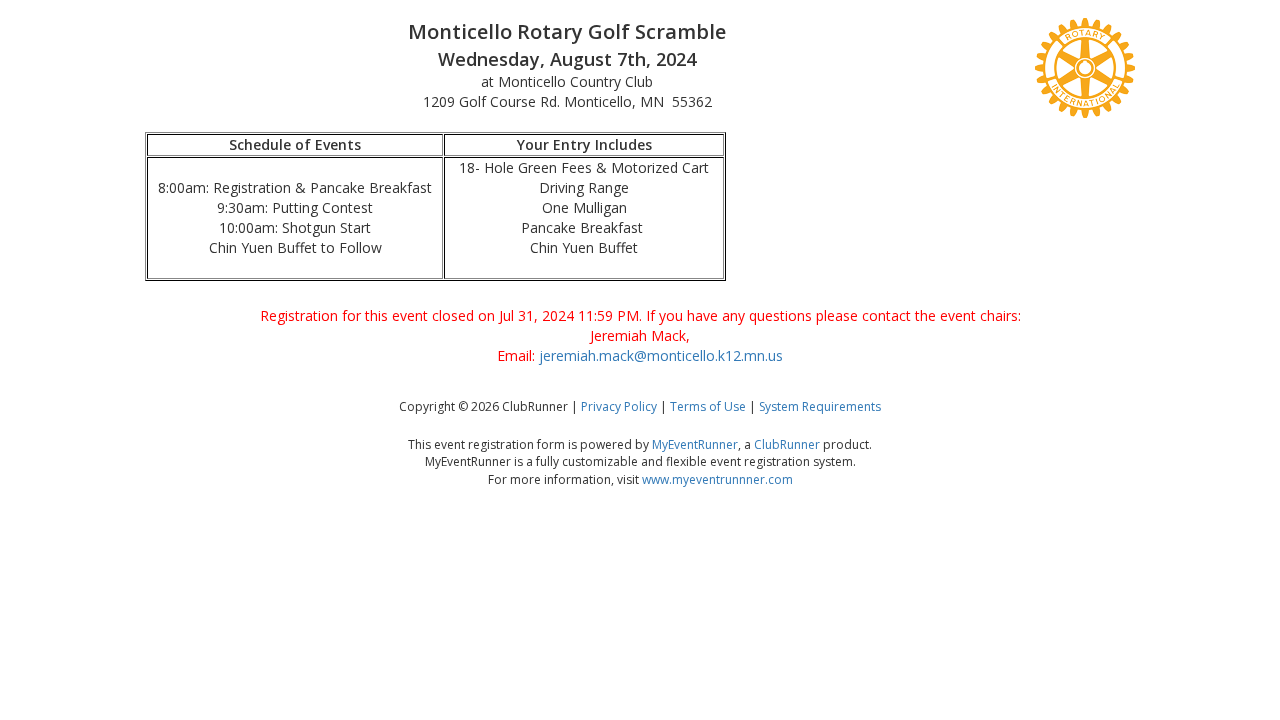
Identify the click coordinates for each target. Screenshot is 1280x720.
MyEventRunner (695, 444)
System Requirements (820, 406)
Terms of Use (708, 406)
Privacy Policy (619, 406)
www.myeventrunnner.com (717, 479)
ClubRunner (787, 444)
